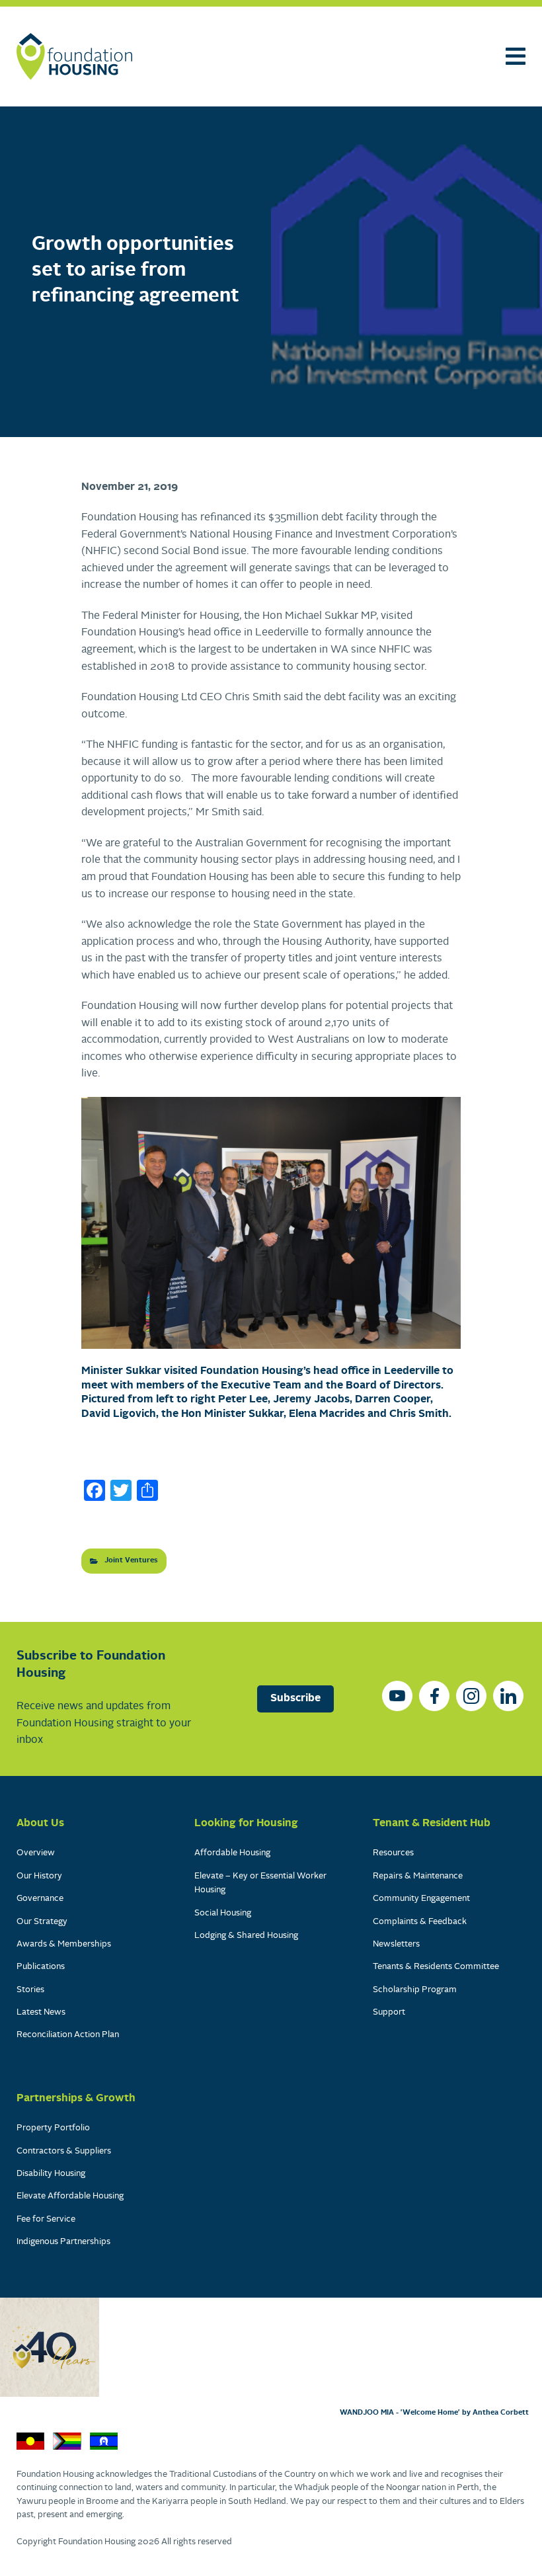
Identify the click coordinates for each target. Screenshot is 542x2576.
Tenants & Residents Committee (436, 1967)
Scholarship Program (415, 1990)
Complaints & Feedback (420, 1922)
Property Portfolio (53, 2128)
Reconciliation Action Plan (68, 2035)
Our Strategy (42, 1922)
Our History (39, 1876)
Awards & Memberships (64, 1944)
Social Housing (223, 1913)
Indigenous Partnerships (63, 2242)
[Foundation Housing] (74, 57)
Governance (40, 1899)
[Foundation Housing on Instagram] (471, 1696)
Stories (30, 1990)
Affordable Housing (232, 1853)
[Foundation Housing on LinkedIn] (508, 1696)
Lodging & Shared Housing (246, 1936)
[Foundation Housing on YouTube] (397, 1696)
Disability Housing (51, 2174)
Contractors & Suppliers (64, 2151)
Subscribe (295, 1699)
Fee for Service (46, 2219)
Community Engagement (421, 1899)
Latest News (41, 2012)
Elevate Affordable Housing (70, 2196)
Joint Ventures (131, 1560)
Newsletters (396, 1944)
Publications (41, 1967)
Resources (393, 1853)
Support (389, 2012)
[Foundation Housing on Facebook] (434, 1696)
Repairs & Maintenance (418, 1876)
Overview (36, 1853)
